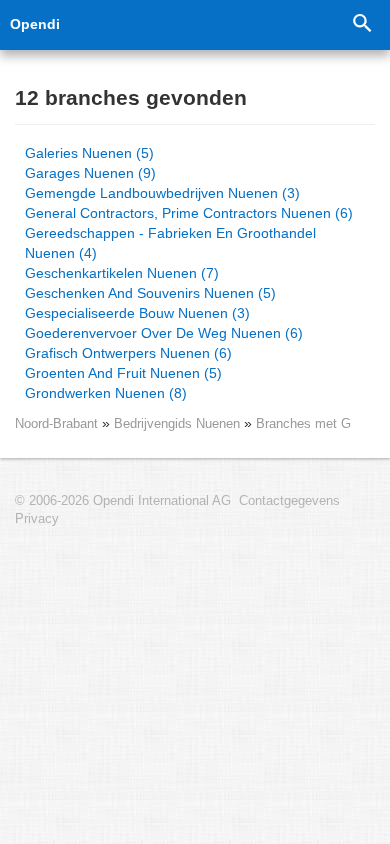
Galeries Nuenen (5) (89, 153)
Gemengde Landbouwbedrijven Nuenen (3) (162, 193)
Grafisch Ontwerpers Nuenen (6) (128, 353)
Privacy (37, 519)
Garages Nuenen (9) (90, 173)
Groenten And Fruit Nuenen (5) (123, 373)
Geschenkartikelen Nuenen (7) (122, 273)
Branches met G (303, 423)
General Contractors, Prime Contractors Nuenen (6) (189, 213)
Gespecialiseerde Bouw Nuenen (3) (137, 313)
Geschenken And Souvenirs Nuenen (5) (150, 293)
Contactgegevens (289, 501)
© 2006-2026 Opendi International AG (123, 501)
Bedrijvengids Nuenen (179, 423)
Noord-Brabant (56, 423)
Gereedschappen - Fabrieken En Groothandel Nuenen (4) (170, 243)
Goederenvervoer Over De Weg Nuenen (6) (164, 333)
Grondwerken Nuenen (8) (106, 393)
